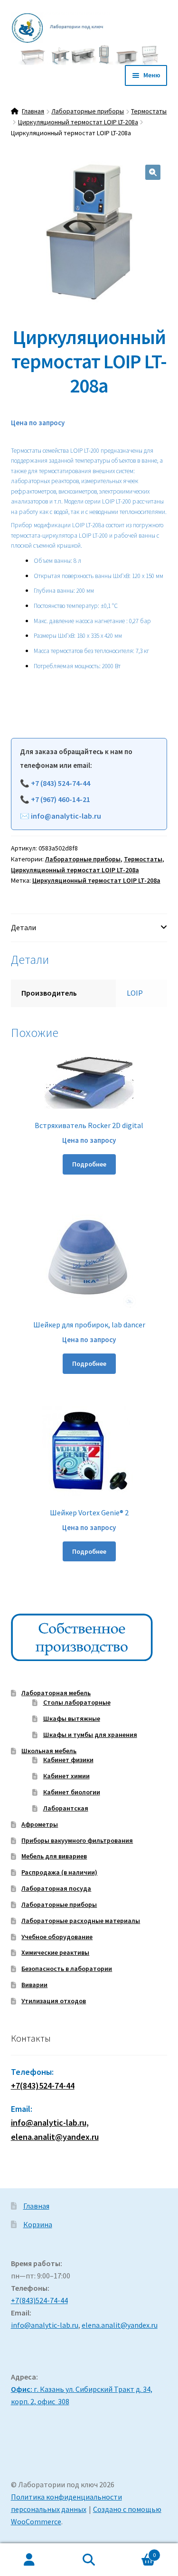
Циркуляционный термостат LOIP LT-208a (78, 122)
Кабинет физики (68, 1760)
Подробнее (89, 1164)
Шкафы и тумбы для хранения (90, 1735)
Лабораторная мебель (56, 1693)
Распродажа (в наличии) (59, 1872)
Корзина (38, 2224)
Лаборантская (66, 1808)
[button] (153, 172)
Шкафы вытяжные (72, 1718)
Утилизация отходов (54, 2001)
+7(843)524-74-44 (43, 2086)
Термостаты (149, 111)
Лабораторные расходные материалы (81, 1921)
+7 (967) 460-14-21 (61, 799)
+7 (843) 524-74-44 (61, 783)
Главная (33, 111)
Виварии (34, 1985)
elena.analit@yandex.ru (120, 2325)
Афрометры (40, 1824)
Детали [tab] (23, 927)
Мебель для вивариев (54, 1856)
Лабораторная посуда (56, 1888)
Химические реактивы (55, 1952)
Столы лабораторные (77, 1702)
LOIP (135, 993)
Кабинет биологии (72, 1792)
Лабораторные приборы (88, 111)
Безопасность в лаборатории (67, 1969)
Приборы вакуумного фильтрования (77, 1840)
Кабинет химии (66, 1776)
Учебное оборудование (57, 1937)
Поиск (89, 2560)
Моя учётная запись (30, 2560)
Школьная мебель (49, 1751)
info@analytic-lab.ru (66, 816)
